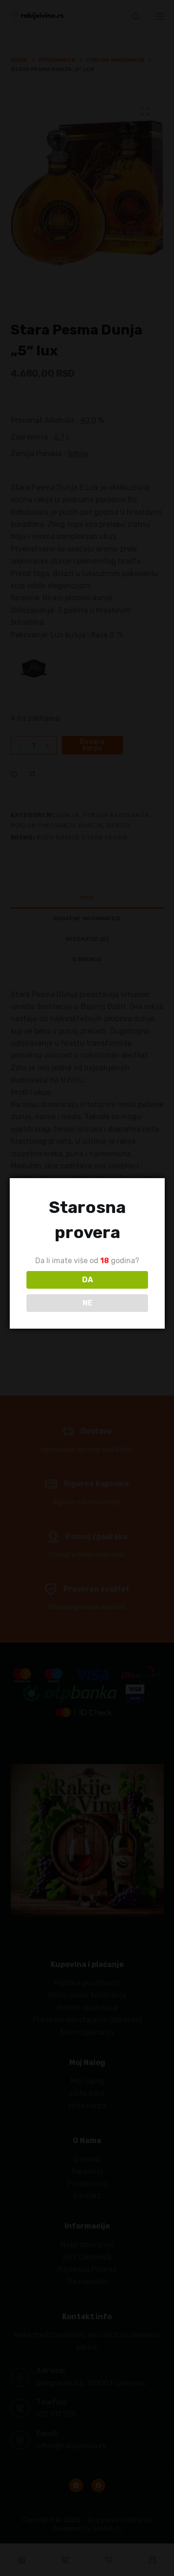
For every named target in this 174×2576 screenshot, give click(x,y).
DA (87, 1280)
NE (87, 1303)
